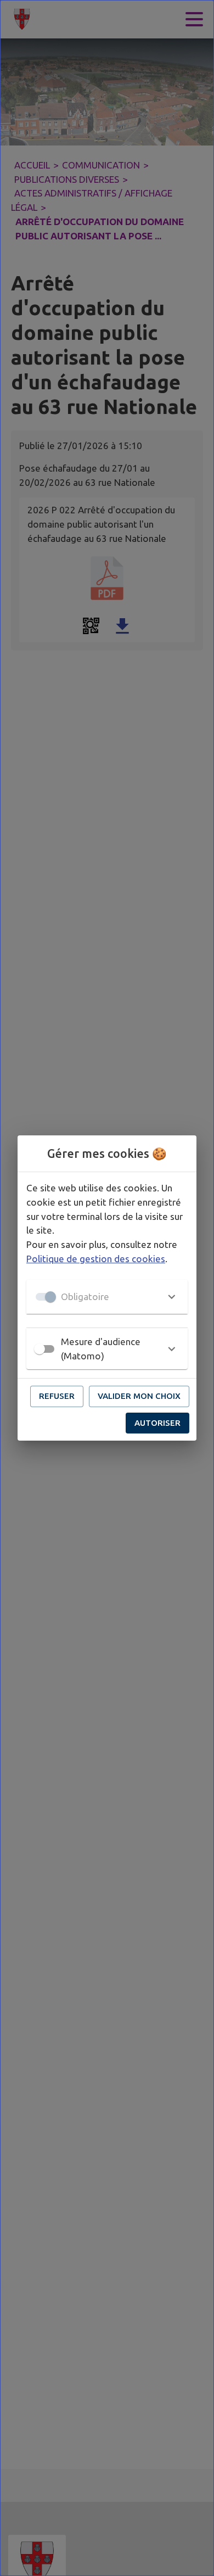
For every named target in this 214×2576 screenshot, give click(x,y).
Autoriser (157, 1423)
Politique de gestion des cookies (96, 1259)
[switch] (40, 1349)
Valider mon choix (139, 1396)
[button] (107, 1297)
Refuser (57, 1396)
